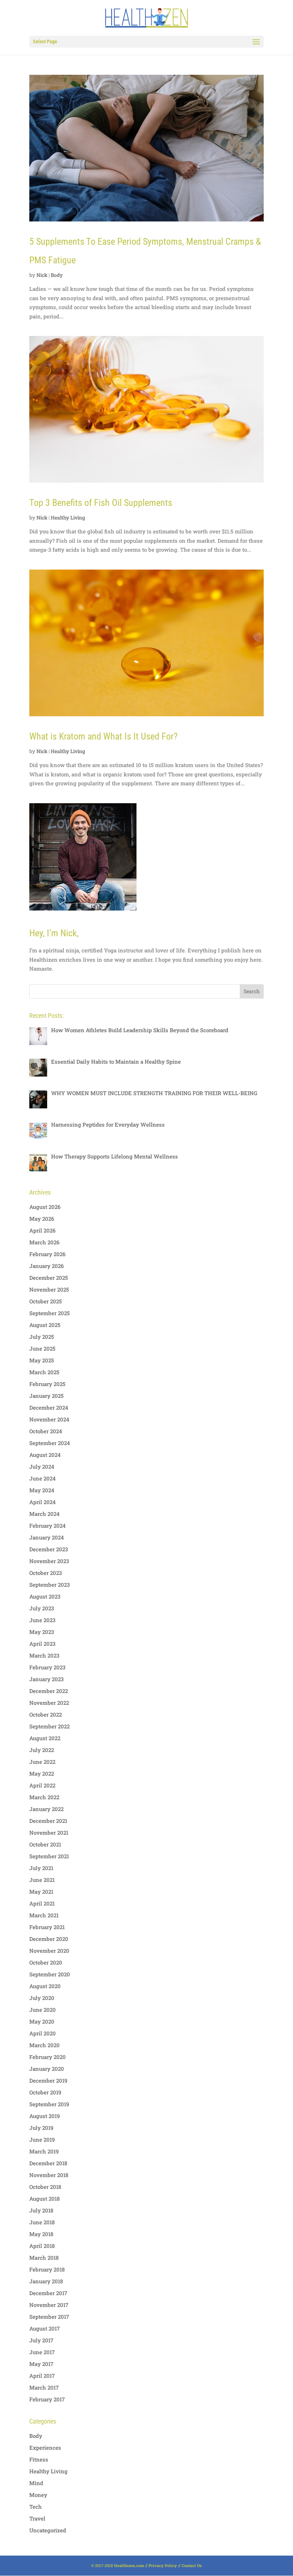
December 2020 (49, 1939)
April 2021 (42, 1903)
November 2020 (49, 1951)
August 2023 (45, 1596)
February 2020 (48, 2057)
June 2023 (42, 1620)
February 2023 (47, 1667)
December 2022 (49, 1691)
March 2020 (44, 2045)
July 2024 (42, 1467)
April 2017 (42, 2376)
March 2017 (44, 2387)
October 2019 (45, 2092)
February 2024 (48, 1526)
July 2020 (42, 1998)
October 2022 (46, 1714)
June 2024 (43, 1478)
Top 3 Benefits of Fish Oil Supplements (101, 503)
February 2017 (47, 2399)
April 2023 (42, 1644)
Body (57, 275)
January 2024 (47, 1537)
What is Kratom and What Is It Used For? (103, 736)
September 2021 (49, 1856)
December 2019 (48, 2080)
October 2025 (46, 1301)
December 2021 (48, 1821)
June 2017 (42, 2352)
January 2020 (47, 2069)
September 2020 (50, 1974)
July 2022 (42, 1750)
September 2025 (49, 1313)
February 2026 (47, 1254)
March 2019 (44, 2151)
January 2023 (46, 1679)
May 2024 (42, 1490)
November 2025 (49, 1289)
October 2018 (45, 2187)
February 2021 (47, 1927)
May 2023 (42, 1632)
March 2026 (44, 1242)
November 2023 (49, 1561)
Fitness (39, 2459)
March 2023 (44, 1655)
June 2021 (42, 1880)
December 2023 (49, 1549)
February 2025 (47, 1384)
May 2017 (41, 2364)
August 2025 (45, 1325)
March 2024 (44, 1514)
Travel (37, 2518)
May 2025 (42, 1360)
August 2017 (44, 2328)
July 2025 (42, 1337)
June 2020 (43, 2010)
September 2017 (49, 2317)
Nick (42, 275)
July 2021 (41, 1868)
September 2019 (49, 2104)
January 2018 (46, 2281)
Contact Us (192, 2565)
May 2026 (42, 1219)
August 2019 (44, 2116)
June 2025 (42, 1348)
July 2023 (42, 1608)
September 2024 (50, 1443)
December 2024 (49, 1407)
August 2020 (45, 1986)
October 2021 (45, 1844)
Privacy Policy (163, 2565)
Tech (36, 2507)
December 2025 (49, 1278)
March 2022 (44, 1797)
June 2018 (42, 2222)
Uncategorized (48, 2530)
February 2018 (47, 2269)
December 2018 (48, 2163)
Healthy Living (68, 518)
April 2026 (42, 1230)
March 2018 (44, 2258)
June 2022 (42, 1762)
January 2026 (46, 1266)
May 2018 (41, 2234)
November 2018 (49, 2175)
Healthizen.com (129, 2565)
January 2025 (46, 1396)
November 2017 (49, 2305)
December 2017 (48, 2293)
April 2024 (43, 1502)
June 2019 (42, 2140)
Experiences (45, 2448)
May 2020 (42, 2021)
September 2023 (49, 1585)
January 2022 (46, 1809)
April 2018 (42, 2246)
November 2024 (49, 1419)
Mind (36, 2483)
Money (38, 2495)
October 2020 (46, 1962)
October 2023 (46, 1573)
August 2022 (45, 1738)
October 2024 (46, 1431)
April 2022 (42, 1785)
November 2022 (49, 1703)
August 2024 (45, 1455)
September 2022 (49, 1726)
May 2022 (42, 1774)
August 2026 (45, 1207)
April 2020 (43, 2033)
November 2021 (49, 1833)
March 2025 (44, 1372)
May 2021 (41, 1892)
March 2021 (44, 1915)
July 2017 (41, 2340)
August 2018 (44, 2199)
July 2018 (41, 2210)
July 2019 (41, 2128)
